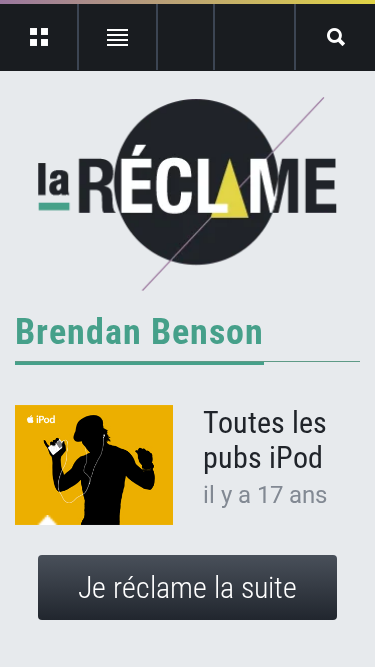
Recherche (335, 37)
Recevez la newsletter (254, 37)
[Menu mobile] (39, 37)
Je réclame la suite (187, 587)
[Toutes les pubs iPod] (94, 465)
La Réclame (187, 194)
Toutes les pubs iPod (265, 440)
